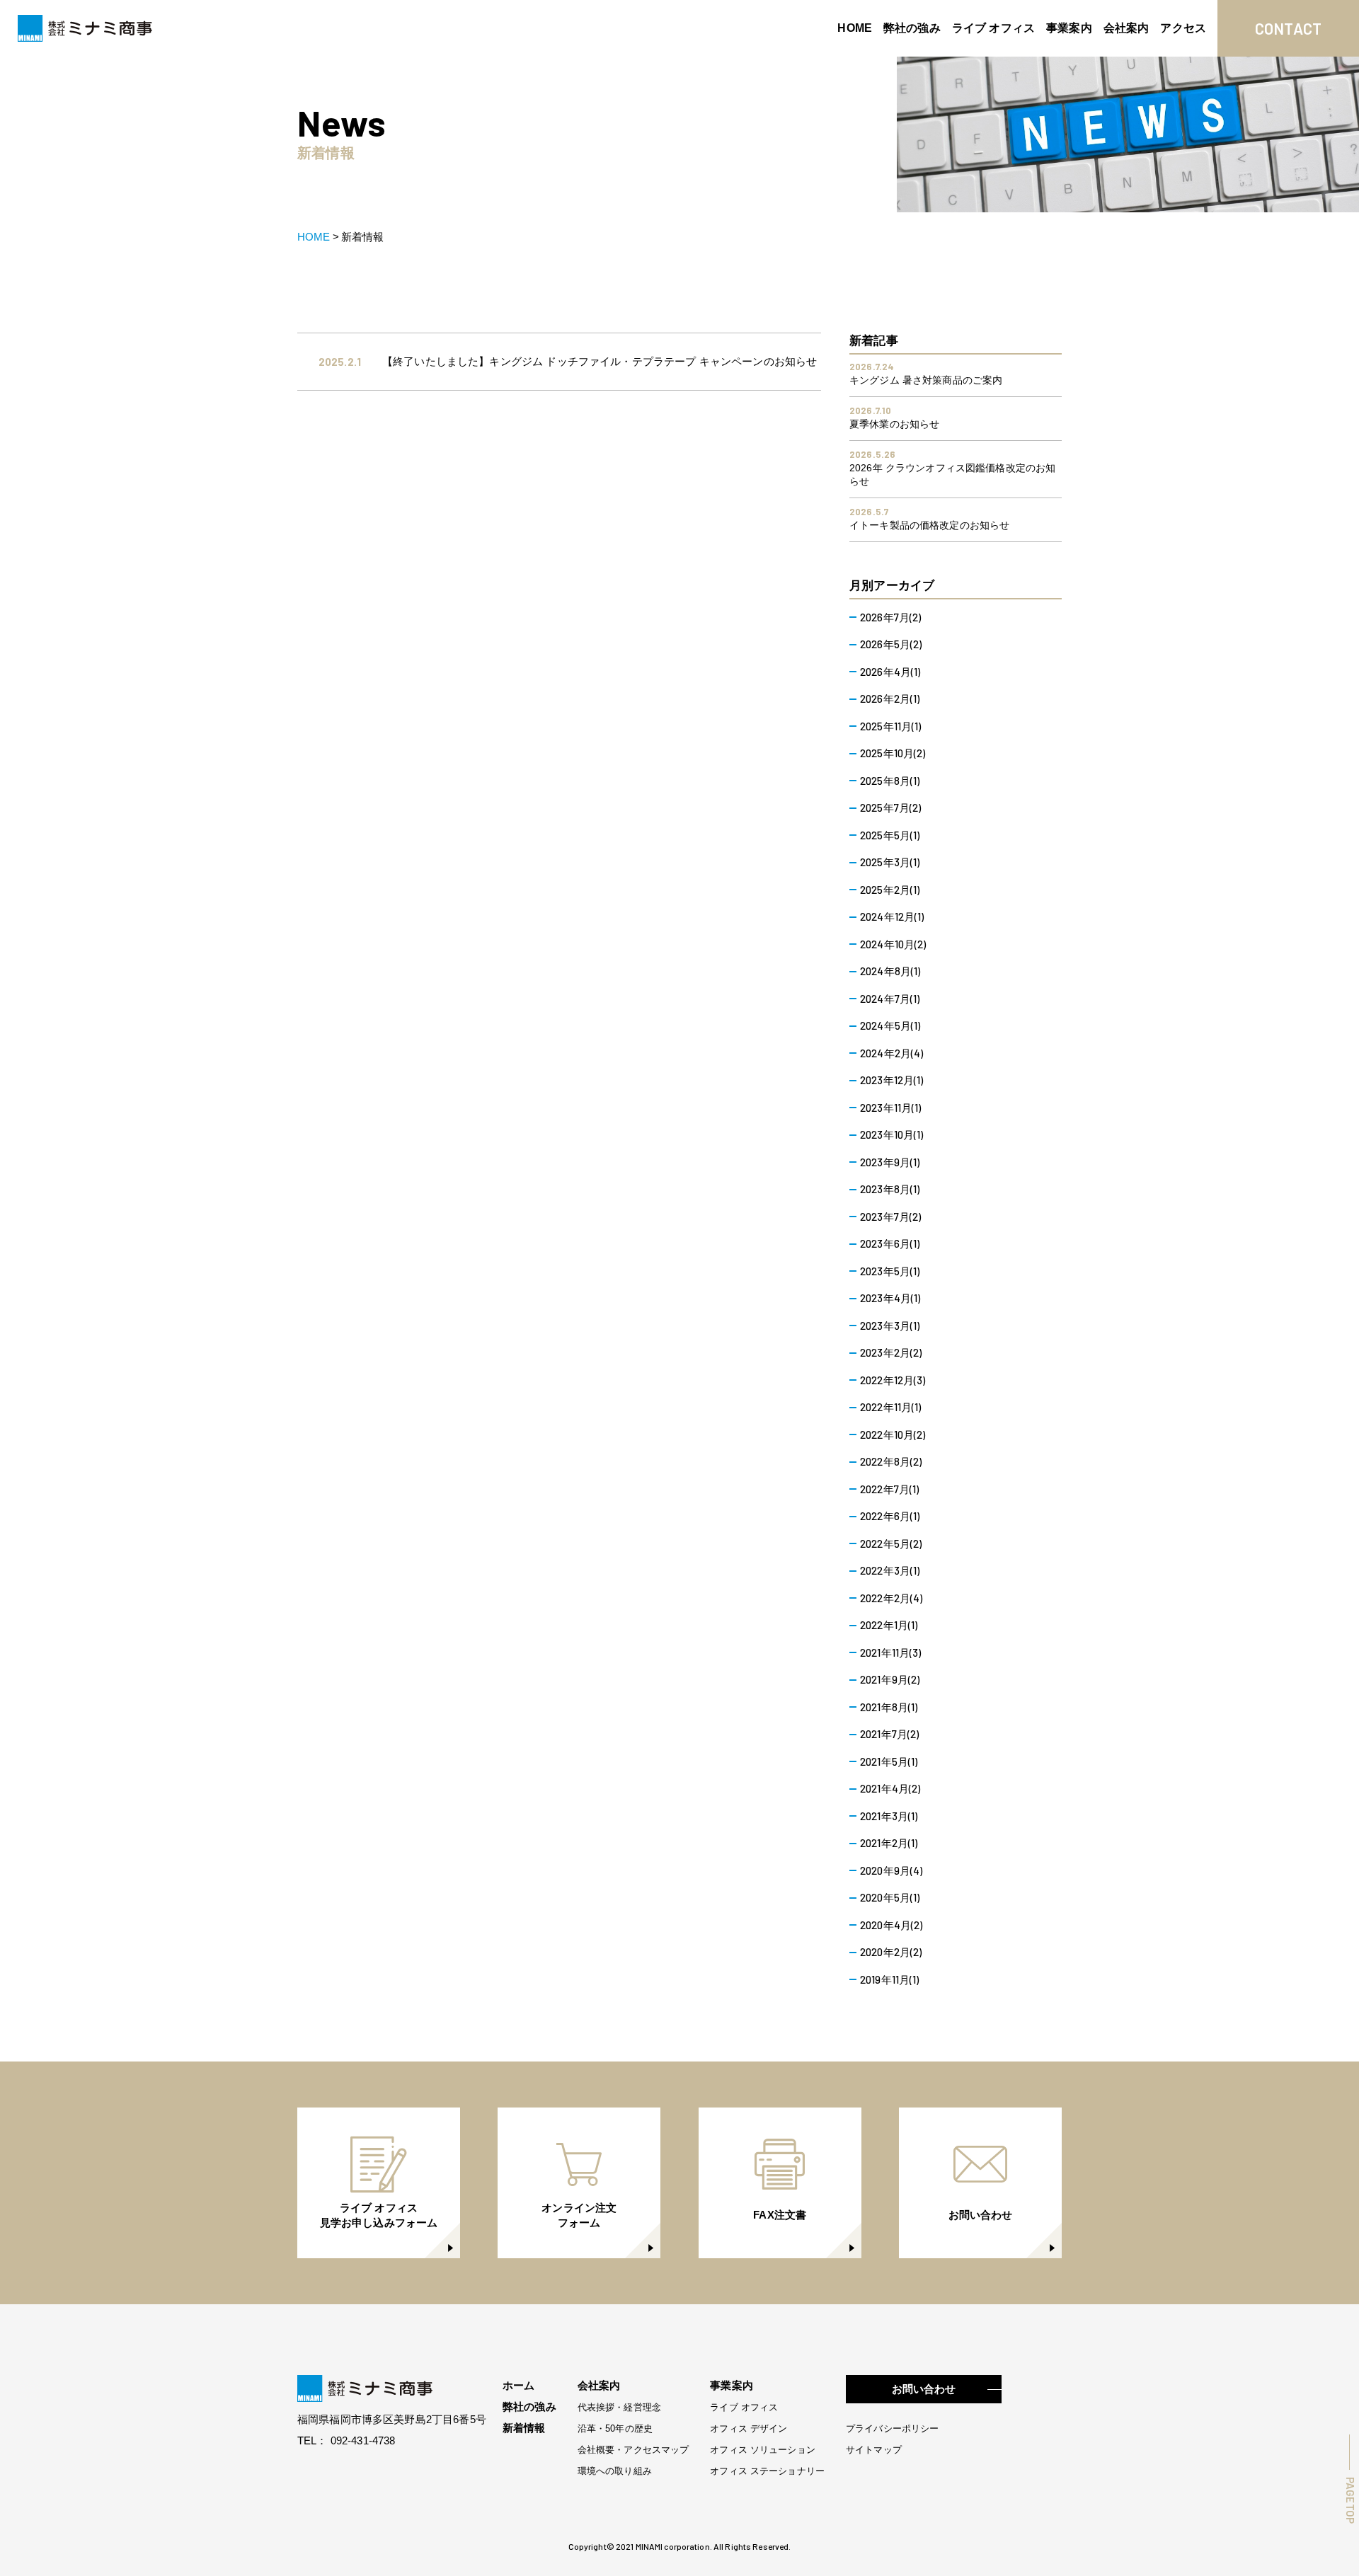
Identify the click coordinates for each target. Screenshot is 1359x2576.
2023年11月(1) (891, 1108)
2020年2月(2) (891, 1952)
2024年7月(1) (890, 999)
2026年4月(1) (890, 672)
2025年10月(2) (893, 753)
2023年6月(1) (890, 1243)
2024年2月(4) (892, 1053)
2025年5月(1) (890, 835)
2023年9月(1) (890, 1162)
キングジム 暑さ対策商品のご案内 (926, 380)
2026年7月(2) (891, 617)
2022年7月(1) (890, 1489)
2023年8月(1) (890, 1189)
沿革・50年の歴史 (615, 2428)
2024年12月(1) (892, 916)
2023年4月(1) (890, 1298)
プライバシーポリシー (892, 2428)
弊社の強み (912, 28)
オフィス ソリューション (763, 2450)
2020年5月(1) (890, 1897)
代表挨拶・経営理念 (619, 2407)
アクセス (1183, 28)
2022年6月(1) (890, 1516)
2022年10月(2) (893, 1434)
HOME (855, 28)
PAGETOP (1350, 2500)
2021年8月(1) (889, 1707)
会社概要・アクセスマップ (633, 2450)
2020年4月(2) (891, 1925)
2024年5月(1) (890, 1025)
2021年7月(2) (890, 1734)
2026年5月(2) (891, 644)
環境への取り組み (615, 2471)
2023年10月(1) (892, 1134)
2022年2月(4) (891, 1598)
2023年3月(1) (890, 1326)
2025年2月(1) (890, 890)
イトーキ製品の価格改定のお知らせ (929, 525)
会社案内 (1126, 28)
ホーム (518, 2385)
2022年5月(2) (891, 1543)
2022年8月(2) (891, 1461)
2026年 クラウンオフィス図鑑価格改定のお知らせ (952, 475)
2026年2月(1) (890, 698)
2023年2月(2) (891, 1352)
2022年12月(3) (893, 1380)
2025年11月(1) (891, 726)
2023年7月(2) (891, 1217)
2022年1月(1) (889, 1625)
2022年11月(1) (891, 1407)
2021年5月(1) (889, 1761)
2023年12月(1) (892, 1080)
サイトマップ (874, 2450)
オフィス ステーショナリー (767, 2471)
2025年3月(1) (890, 862)
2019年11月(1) (890, 1979)
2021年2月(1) (889, 1843)
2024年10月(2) (893, 944)
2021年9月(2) (890, 1679)
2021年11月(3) (891, 1652)
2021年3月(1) (889, 1816)
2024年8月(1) (890, 971)
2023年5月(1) (890, 1271)
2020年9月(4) (891, 1870)
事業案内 (1069, 28)
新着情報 (524, 2428)
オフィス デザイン (749, 2428)
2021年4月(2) (890, 1788)
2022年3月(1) (890, 1570)
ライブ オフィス (993, 28)
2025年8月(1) (890, 781)
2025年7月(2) (891, 807)
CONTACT (1289, 28)
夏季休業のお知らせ (894, 424)
